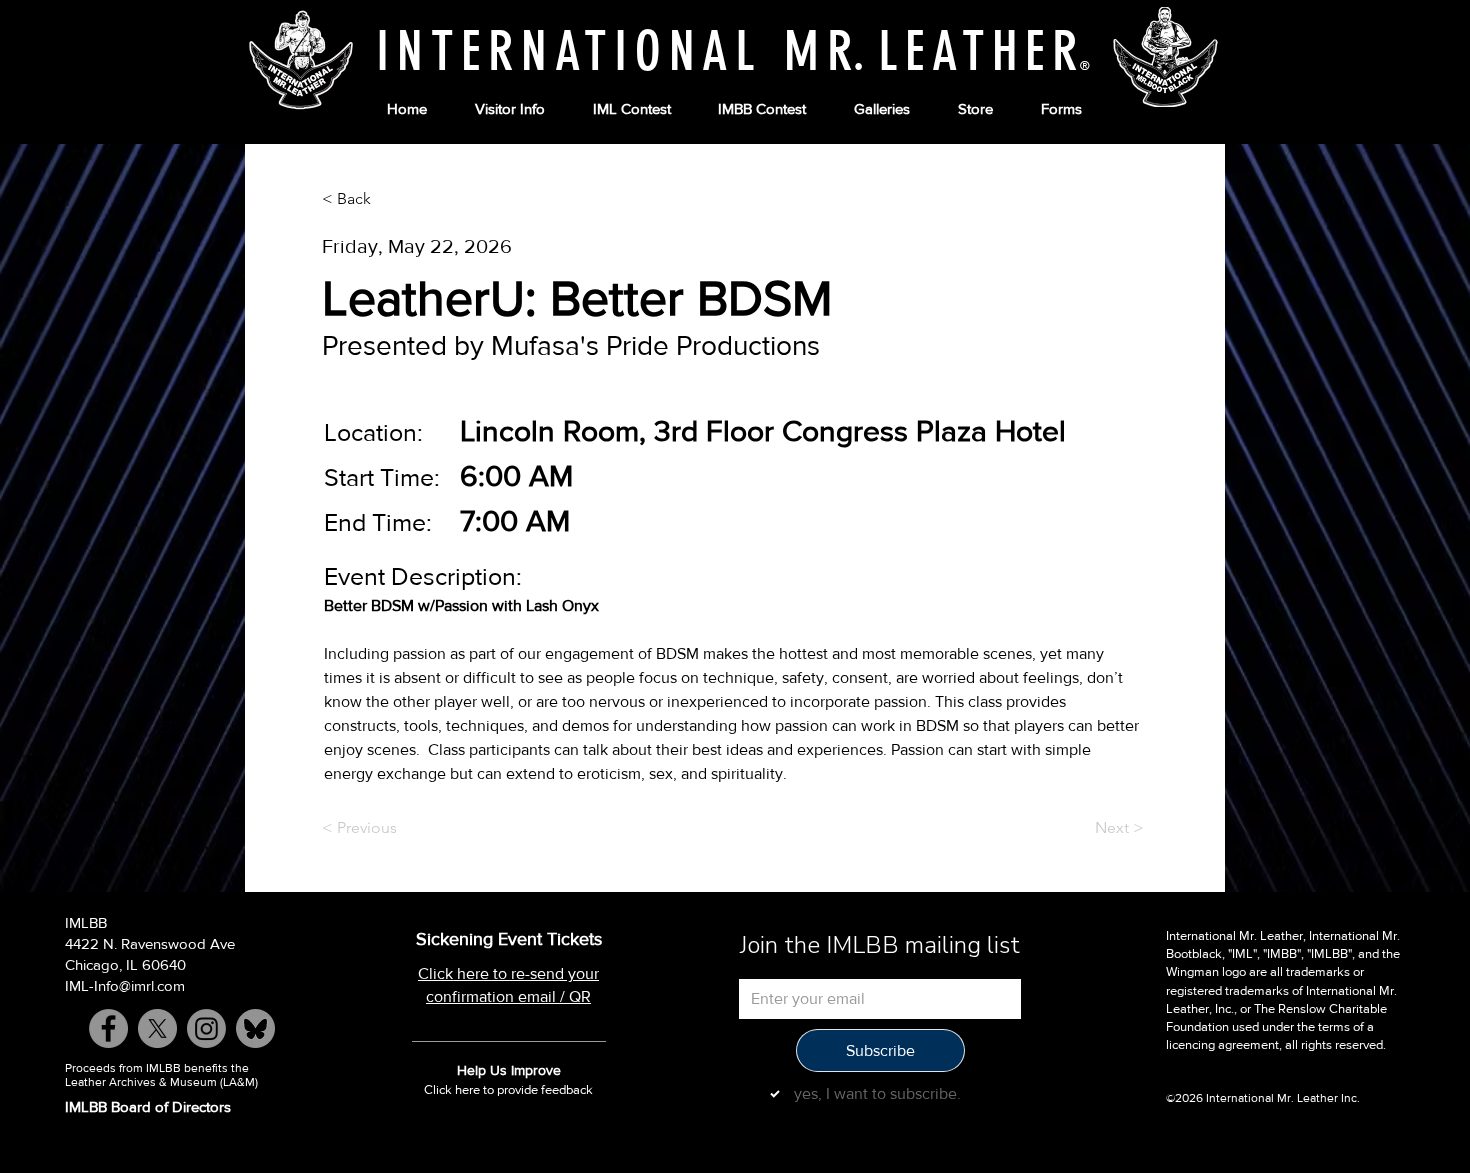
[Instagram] (206, 1028)
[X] (157, 1028)
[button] (510, 109)
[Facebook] (108, 1028)
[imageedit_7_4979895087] (255, 1028)
